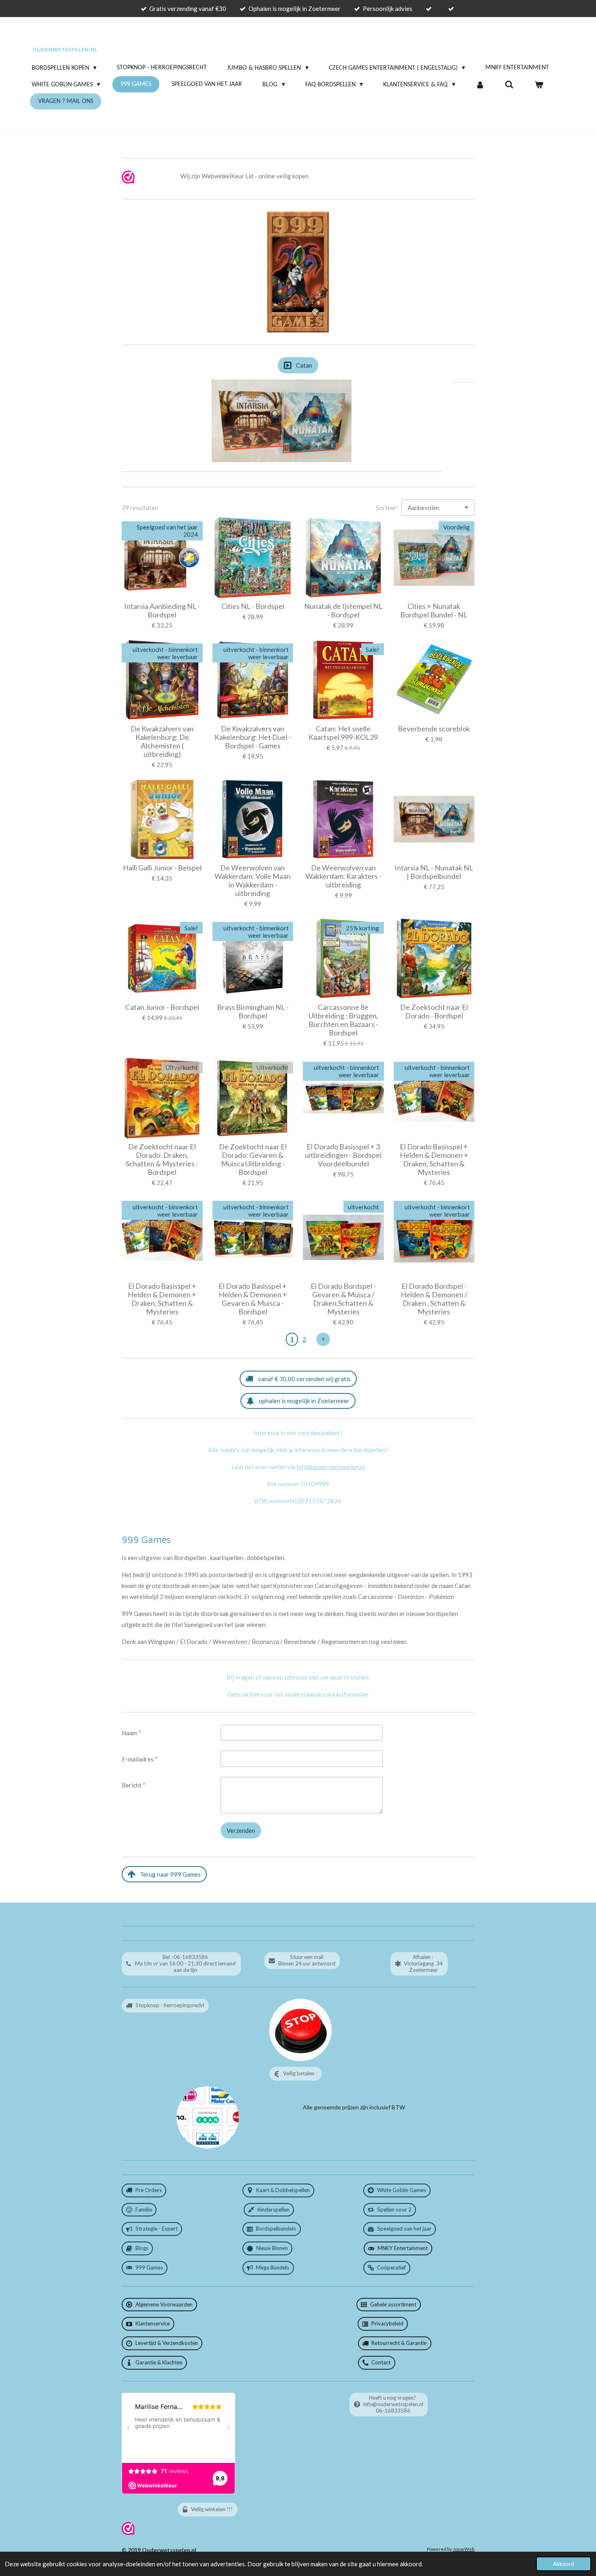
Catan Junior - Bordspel (162, 1007)
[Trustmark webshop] (128, 181)
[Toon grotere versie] (282, 421)
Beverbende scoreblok (434, 729)
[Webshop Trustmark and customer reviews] (128, 2533)
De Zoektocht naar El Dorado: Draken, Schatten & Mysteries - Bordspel (162, 1159)
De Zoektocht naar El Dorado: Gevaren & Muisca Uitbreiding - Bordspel (253, 1159)
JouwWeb (464, 2549)
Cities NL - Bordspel (253, 606)
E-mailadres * (140, 1759)
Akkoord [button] (564, 2564)
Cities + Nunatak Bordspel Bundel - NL (434, 611)
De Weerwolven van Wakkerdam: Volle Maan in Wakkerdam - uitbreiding (253, 881)
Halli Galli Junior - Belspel (162, 868)
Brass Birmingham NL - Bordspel (253, 1012)
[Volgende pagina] (323, 1339)
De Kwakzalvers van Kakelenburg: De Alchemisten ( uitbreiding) (162, 742)
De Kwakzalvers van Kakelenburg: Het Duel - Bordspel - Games (253, 737)
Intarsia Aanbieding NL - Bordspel (162, 611)
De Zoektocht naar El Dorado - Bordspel (434, 1012)
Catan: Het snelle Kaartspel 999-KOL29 (343, 733)
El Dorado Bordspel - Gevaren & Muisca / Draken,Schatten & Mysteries (343, 1299)
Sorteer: (387, 508)
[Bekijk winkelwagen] (538, 85)
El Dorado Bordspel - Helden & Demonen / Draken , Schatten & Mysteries (434, 1299)
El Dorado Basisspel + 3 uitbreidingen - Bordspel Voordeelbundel (343, 1155)
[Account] (480, 85)
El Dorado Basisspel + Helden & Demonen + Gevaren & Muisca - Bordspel (253, 1299)
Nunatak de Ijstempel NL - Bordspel (343, 611)
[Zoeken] (509, 85)
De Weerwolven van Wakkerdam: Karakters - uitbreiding (343, 876)
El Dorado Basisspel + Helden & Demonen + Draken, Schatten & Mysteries (434, 1159)
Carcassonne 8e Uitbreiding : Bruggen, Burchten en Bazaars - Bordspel (343, 1020)
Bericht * (134, 1785)
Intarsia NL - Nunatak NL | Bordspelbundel (434, 872)
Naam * (131, 1733)
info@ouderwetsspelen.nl (331, 1467)
